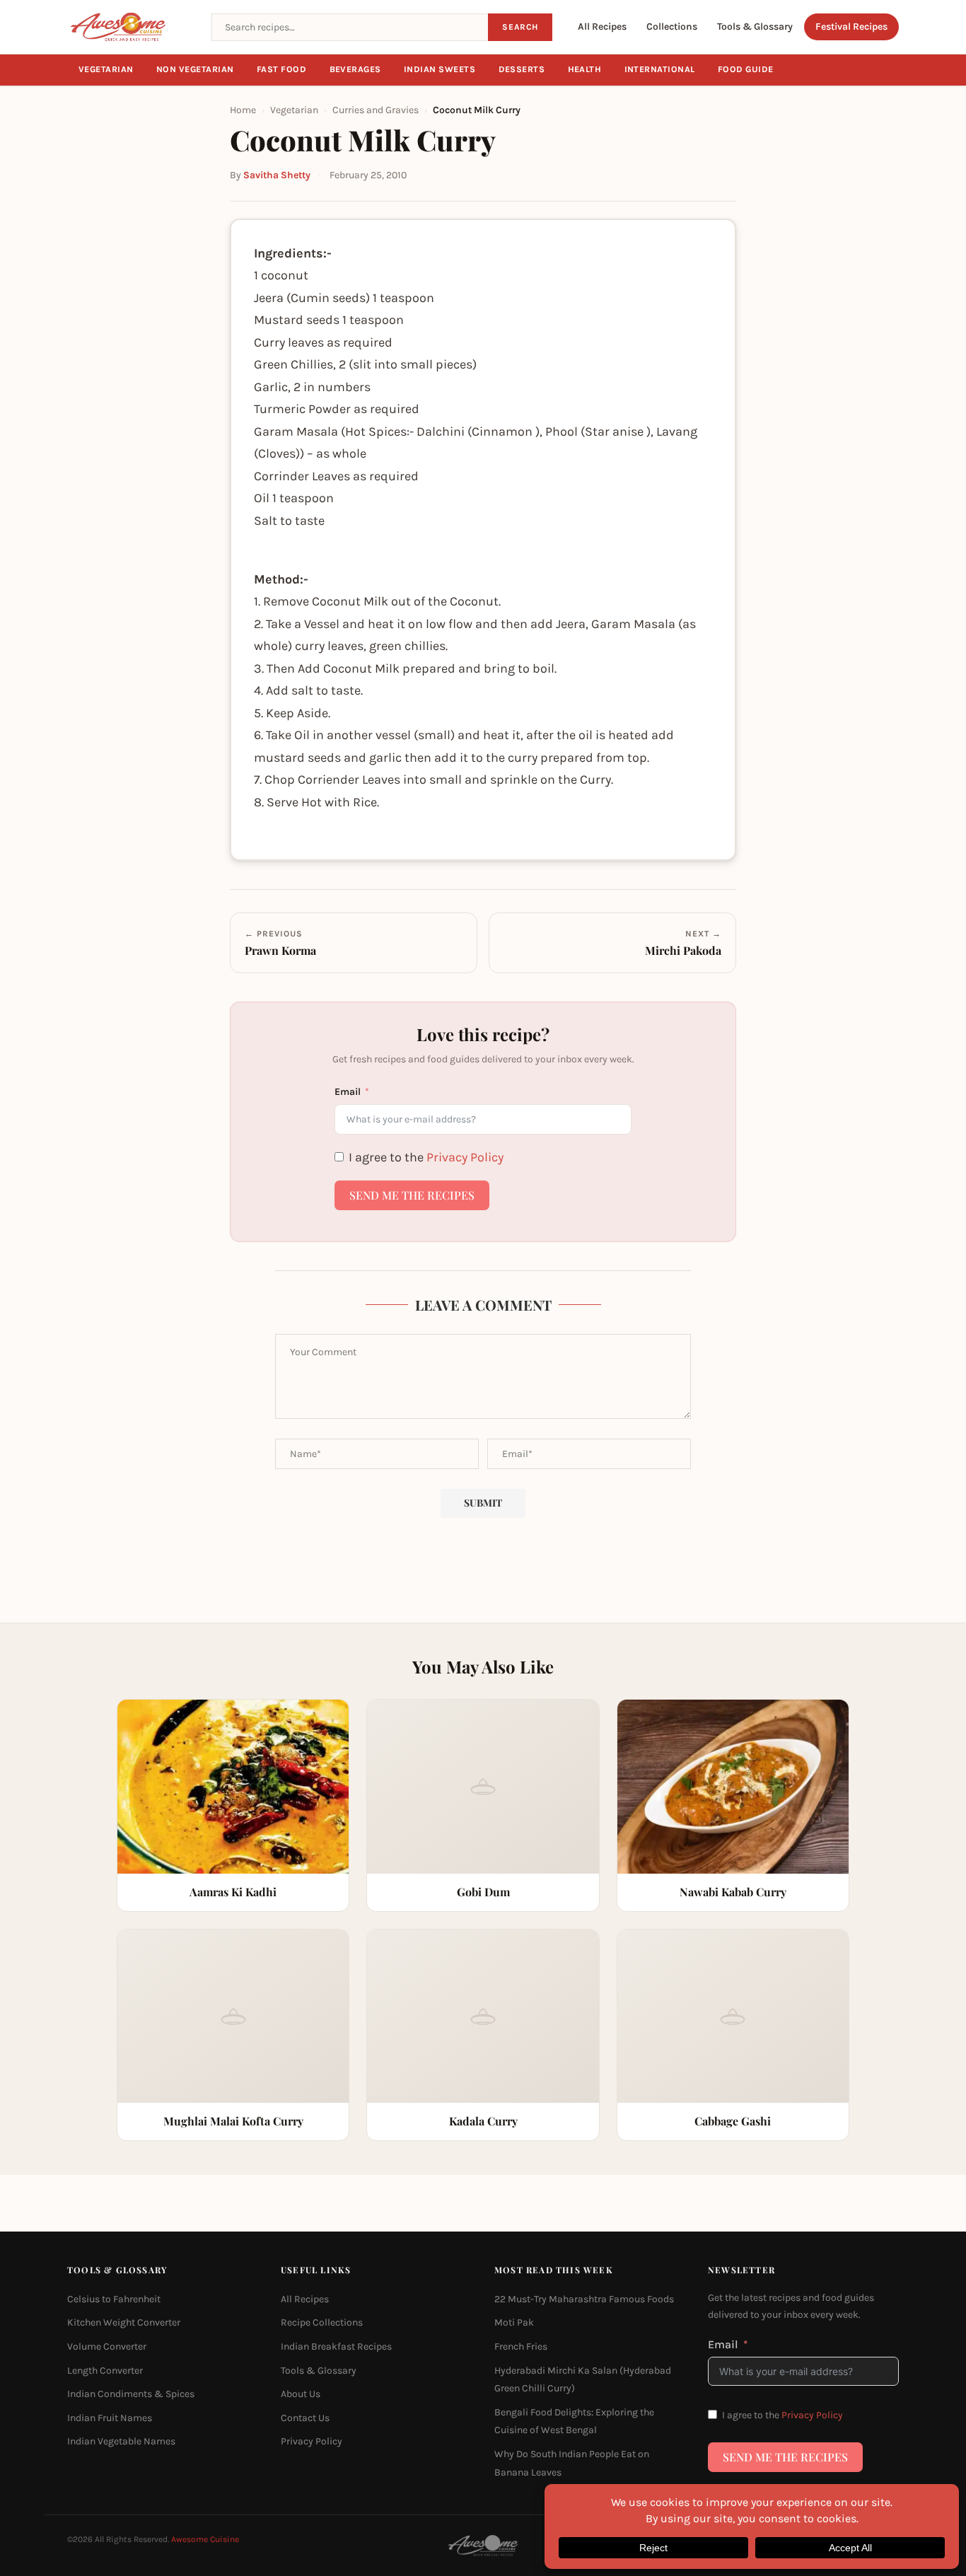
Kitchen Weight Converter (124, 2322)
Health (585, 69)
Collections (672, 27)
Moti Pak (514, 2322)
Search (520, 27)
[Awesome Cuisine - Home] (131, 27)
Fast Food (282, 69)
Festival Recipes (851, 27)
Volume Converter (107, 2346)
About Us (301, 2394)
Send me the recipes (412, 1195)
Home (243, 110)
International (660, 69)
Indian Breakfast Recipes (336, 2346)
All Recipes (602, 27)
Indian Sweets (440, 69)
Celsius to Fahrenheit (114, 2299)
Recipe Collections (322, 2322)
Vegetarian (106, 69)
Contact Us (305, 2418)
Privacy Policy (465, 1157)
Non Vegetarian (195, 69)
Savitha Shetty (277, 175)
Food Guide (746, 69)
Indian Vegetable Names (121, 2441)
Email (348, 1092)
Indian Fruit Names (110, 2418)
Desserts (522, 69)
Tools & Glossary (755, 27)
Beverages (356, 69)
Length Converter (105, 2371)
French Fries (521, 2346)
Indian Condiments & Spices (131, 2394)
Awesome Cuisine (205, 2539)
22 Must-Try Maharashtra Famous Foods (584, 2299)
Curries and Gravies (376, 110)
